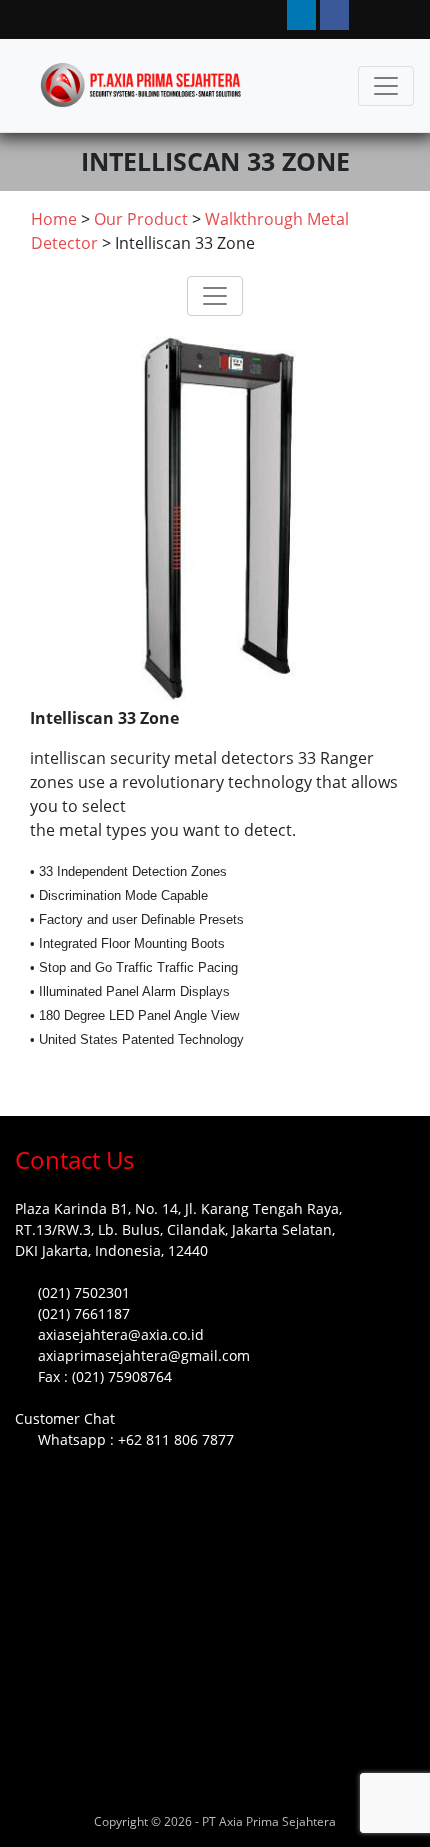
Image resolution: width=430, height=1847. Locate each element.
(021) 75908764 (122, 1376)
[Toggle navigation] (386, 86)
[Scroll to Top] (38, 1813)
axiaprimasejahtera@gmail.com (144, 1355)
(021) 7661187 (84, 1313)
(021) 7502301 (84, 1292)
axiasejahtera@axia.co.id (121, 1334)
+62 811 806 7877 (176, 1439)
